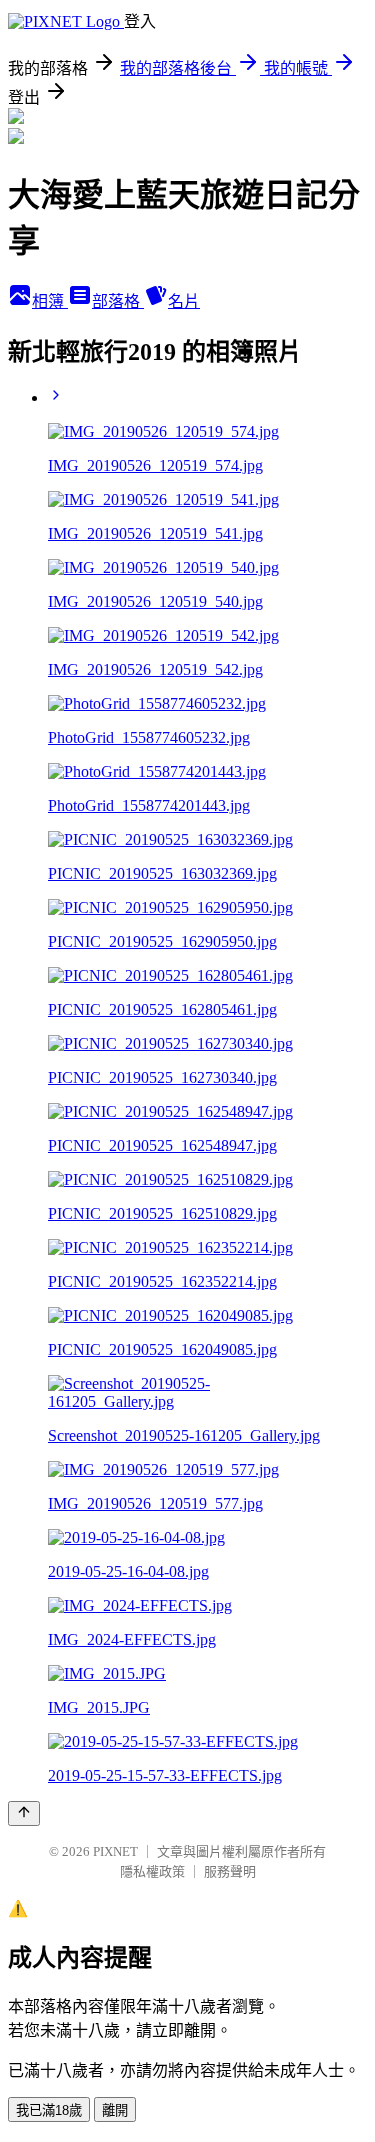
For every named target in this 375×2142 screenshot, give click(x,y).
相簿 (50, 301)
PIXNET (115, 1851)
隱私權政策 (152, 1871)
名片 (184, 301)
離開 (115, 2110)
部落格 (118, 301)
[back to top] (24, 1813)
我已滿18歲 (49, 2110)
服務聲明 (230, 1871)
